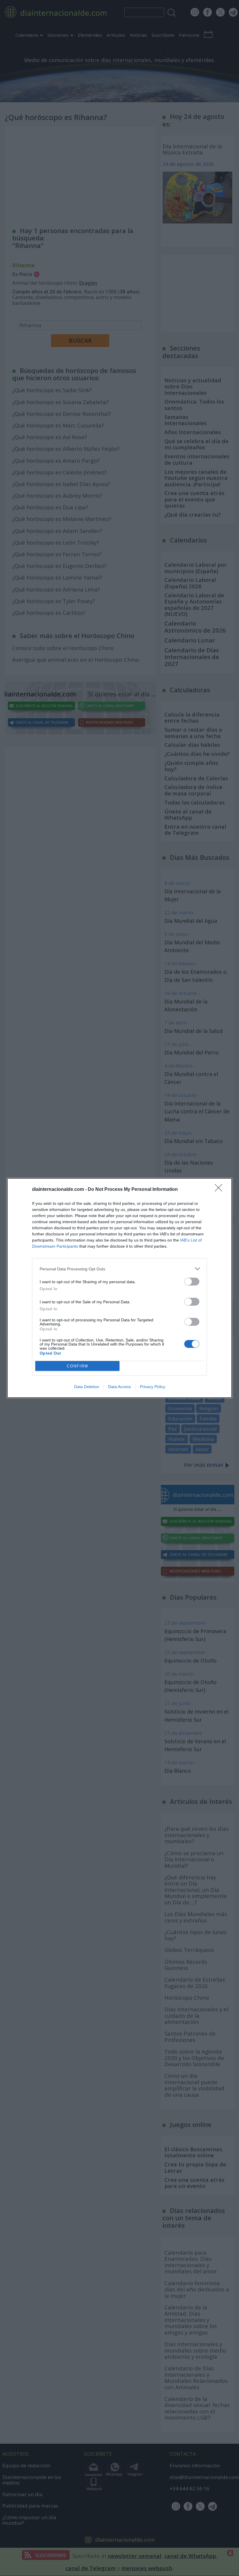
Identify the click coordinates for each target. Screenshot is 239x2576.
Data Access (119, 1387)
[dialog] (119, 1288)
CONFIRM (78, 1366)
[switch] (192, 1282)
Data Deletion (87, 1387)
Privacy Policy (153, 1387)
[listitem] (119, 1269)
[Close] (220, 1190)
